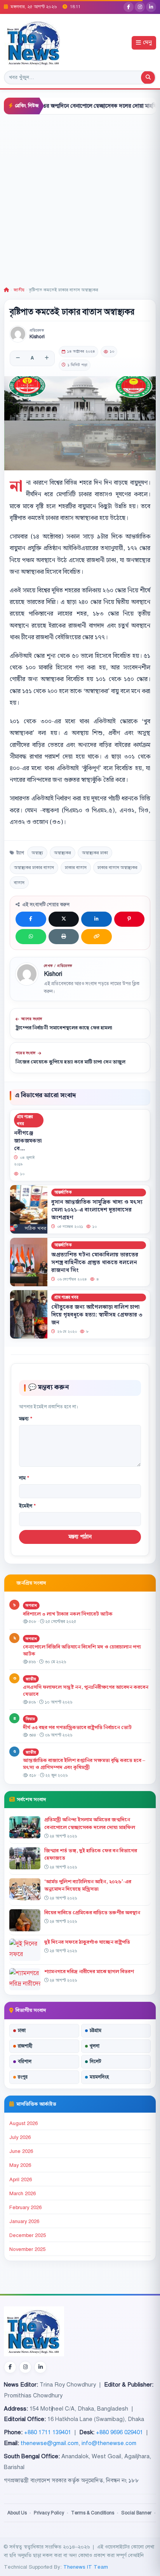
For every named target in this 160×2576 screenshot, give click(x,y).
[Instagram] (140, 7)
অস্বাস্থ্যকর (63, 853)
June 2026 (21, 2151)
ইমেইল (27, 1506)
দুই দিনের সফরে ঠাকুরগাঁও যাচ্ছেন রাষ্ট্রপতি (87, 1942)
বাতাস (19, 883)
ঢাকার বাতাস (76, 867)
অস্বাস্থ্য (37, 853)
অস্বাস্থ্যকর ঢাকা (95, 853)
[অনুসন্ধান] (148, 77)
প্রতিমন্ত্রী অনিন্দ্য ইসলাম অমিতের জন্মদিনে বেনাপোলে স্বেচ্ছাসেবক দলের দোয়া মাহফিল (90, 1823)
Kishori (37, 337)
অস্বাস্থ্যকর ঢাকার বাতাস (34, 867)
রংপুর (23, 2077)
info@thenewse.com (109, 2443)
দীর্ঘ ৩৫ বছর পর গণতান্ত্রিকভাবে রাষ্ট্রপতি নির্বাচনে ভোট (77, 1728)
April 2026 (21, 2180)
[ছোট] (18, 358)
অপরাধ (31, 1605)
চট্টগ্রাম (96, 2031)
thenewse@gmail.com (50, 2443)
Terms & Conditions (93, 2513)
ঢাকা (22, 2031)
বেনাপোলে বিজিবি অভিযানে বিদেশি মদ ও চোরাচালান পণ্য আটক (82, 1651)
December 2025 (28, 2235)
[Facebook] (129, 7)
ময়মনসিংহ (99, 2077)
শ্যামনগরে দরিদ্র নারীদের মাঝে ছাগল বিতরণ (89, 1972)
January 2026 (24, 2222)
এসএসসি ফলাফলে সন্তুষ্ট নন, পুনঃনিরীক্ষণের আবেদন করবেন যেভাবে (86, 1691)
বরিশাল (25, 2061)
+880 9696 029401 (119, 2432)
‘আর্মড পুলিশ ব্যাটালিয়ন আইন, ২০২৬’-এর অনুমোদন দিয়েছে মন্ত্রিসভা (88, 1885)
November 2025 (27, 2249)
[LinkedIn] (151, 7)
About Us (17, 2513)
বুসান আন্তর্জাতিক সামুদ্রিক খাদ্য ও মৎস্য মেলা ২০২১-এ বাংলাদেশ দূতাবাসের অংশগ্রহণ (97, 1210)
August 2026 (23, 2123)
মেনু (147, 43)
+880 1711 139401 (48, 2432)
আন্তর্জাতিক (63, 1192)
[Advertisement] (80, 198)
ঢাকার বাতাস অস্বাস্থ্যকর (117, 867)
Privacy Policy (49, 2513)
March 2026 (23, 2194)
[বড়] (47, 358)
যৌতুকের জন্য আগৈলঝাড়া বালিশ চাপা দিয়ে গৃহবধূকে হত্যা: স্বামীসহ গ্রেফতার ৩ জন (97, 1315)
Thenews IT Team (86, 2567)
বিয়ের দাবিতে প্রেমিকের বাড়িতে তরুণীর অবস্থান (92, 1913)
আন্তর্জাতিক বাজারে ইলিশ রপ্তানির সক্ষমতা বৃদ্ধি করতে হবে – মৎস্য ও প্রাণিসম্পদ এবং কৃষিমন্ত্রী (84, 1764)
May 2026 (20, 2165)
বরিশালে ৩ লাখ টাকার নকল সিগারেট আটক (68, 1614)
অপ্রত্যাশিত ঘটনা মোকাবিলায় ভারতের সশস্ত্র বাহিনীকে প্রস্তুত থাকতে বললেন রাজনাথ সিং (95, 1262)
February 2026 (25, 2208)
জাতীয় (19, 290)
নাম (24, 1478)
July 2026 (20, 2137)
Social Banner (136, 2513)
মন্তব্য (26, 1419)
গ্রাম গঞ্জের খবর (25, 1120)
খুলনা (95, 2046)
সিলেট (96, 2061)
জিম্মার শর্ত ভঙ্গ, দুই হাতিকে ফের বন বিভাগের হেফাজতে (91, 1854)
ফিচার (30, 1719)
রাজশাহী (25, 2046)
